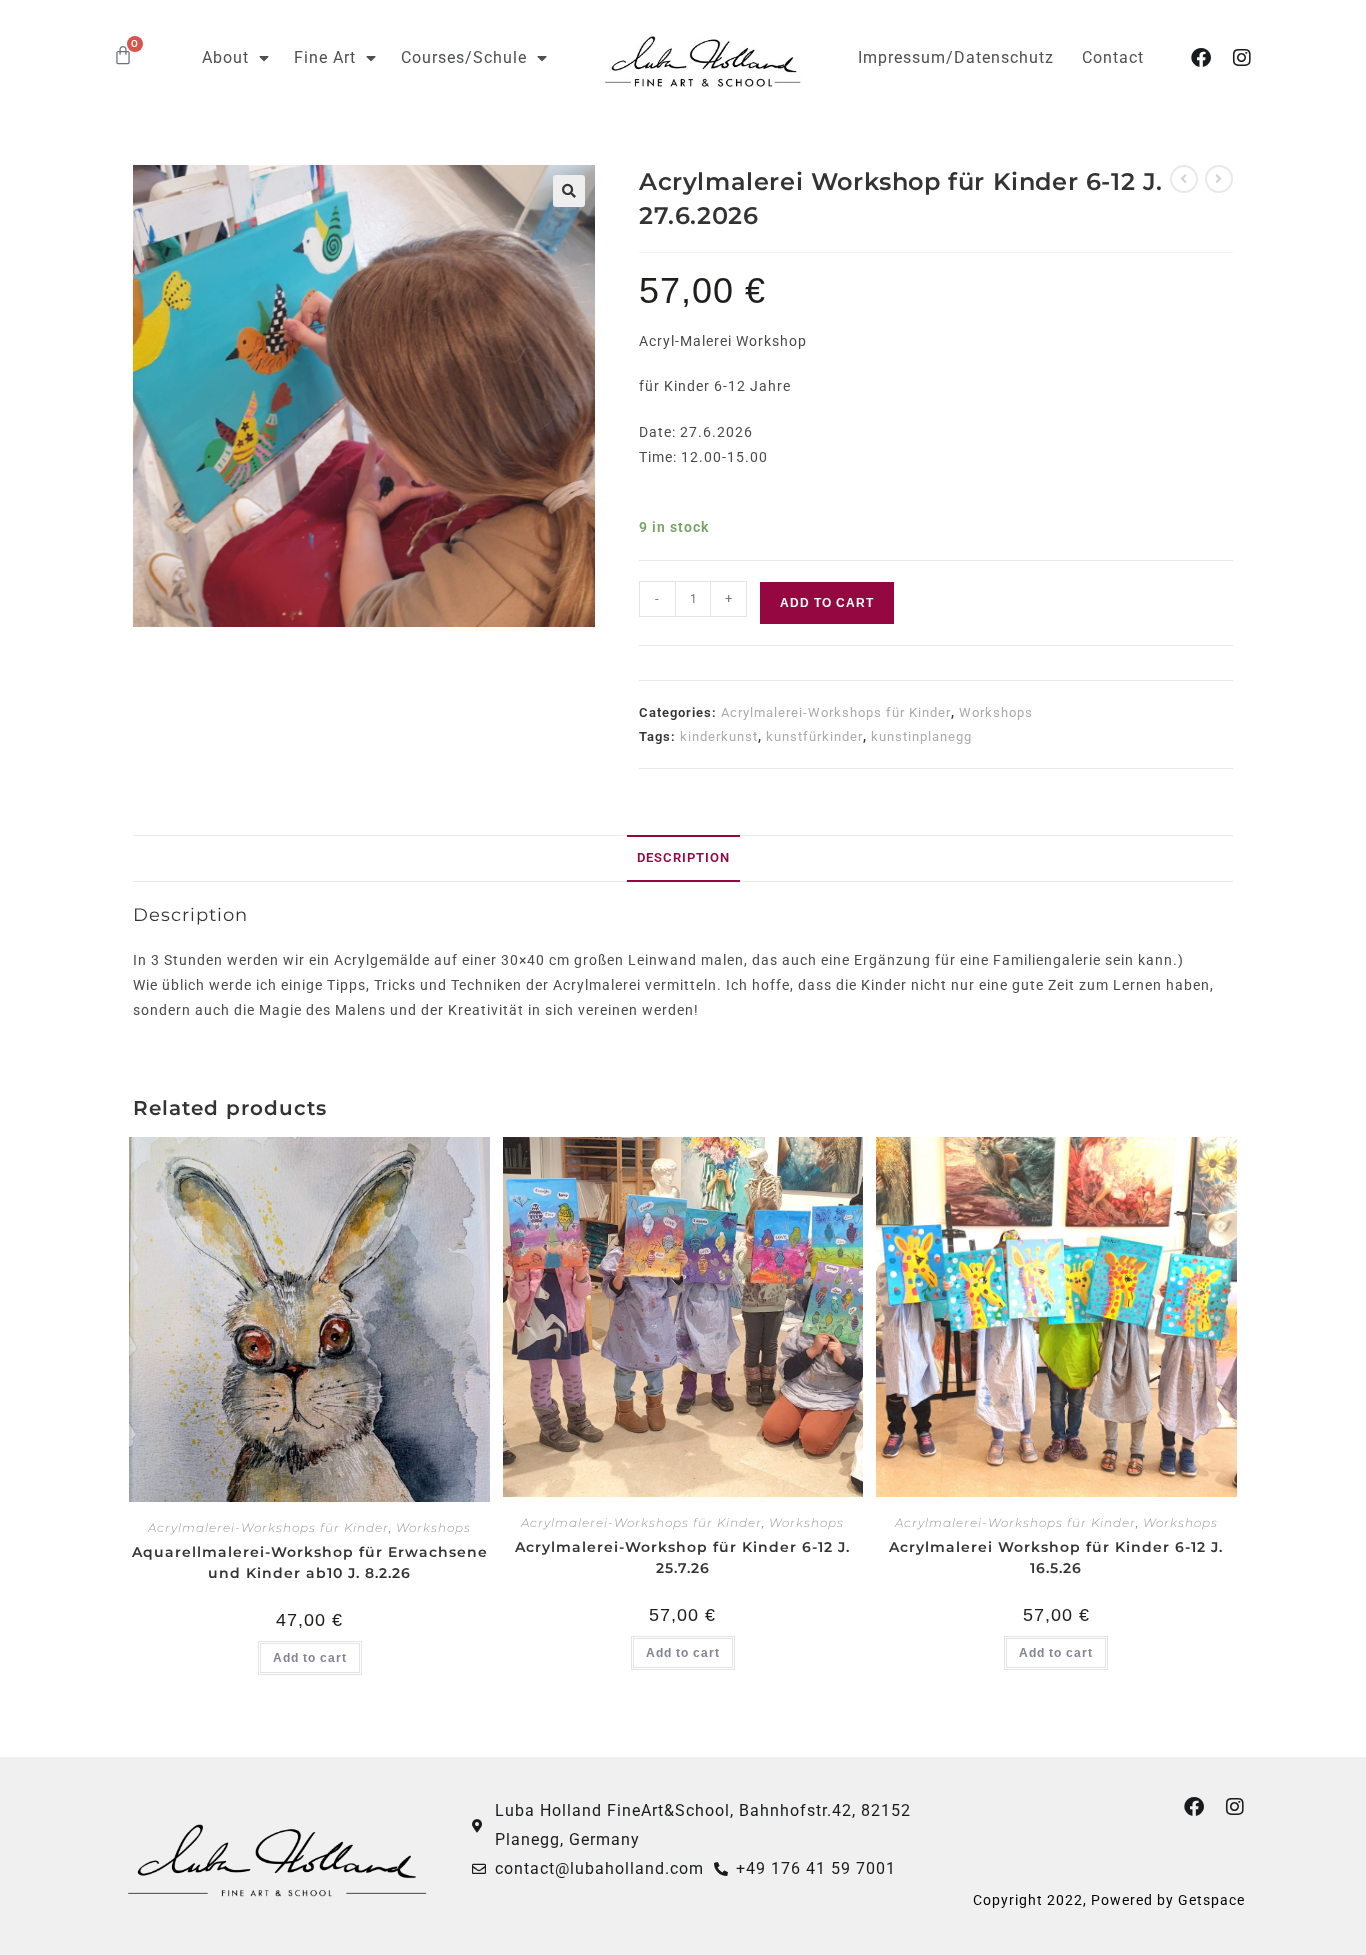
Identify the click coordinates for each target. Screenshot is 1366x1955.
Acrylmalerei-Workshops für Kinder (836, 712)
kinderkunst (719, 736)
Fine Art (325, 57)
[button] (569, 191)
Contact (1113, 57)
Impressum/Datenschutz (956, 57)
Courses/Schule (464, 57)
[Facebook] (1202, 58)
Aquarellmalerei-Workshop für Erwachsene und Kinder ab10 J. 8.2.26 (310, 1562)
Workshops (996, 712)
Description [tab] (683, 857)
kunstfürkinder (814, 736)
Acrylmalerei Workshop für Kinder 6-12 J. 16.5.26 (1056, 1557)
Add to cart (827, 603)
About (225, 57)
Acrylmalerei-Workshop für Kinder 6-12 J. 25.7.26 (682, 1557)
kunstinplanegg (921, 736)
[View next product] (1219, 179)
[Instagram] (1243, 58)
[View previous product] (1184, 179)
